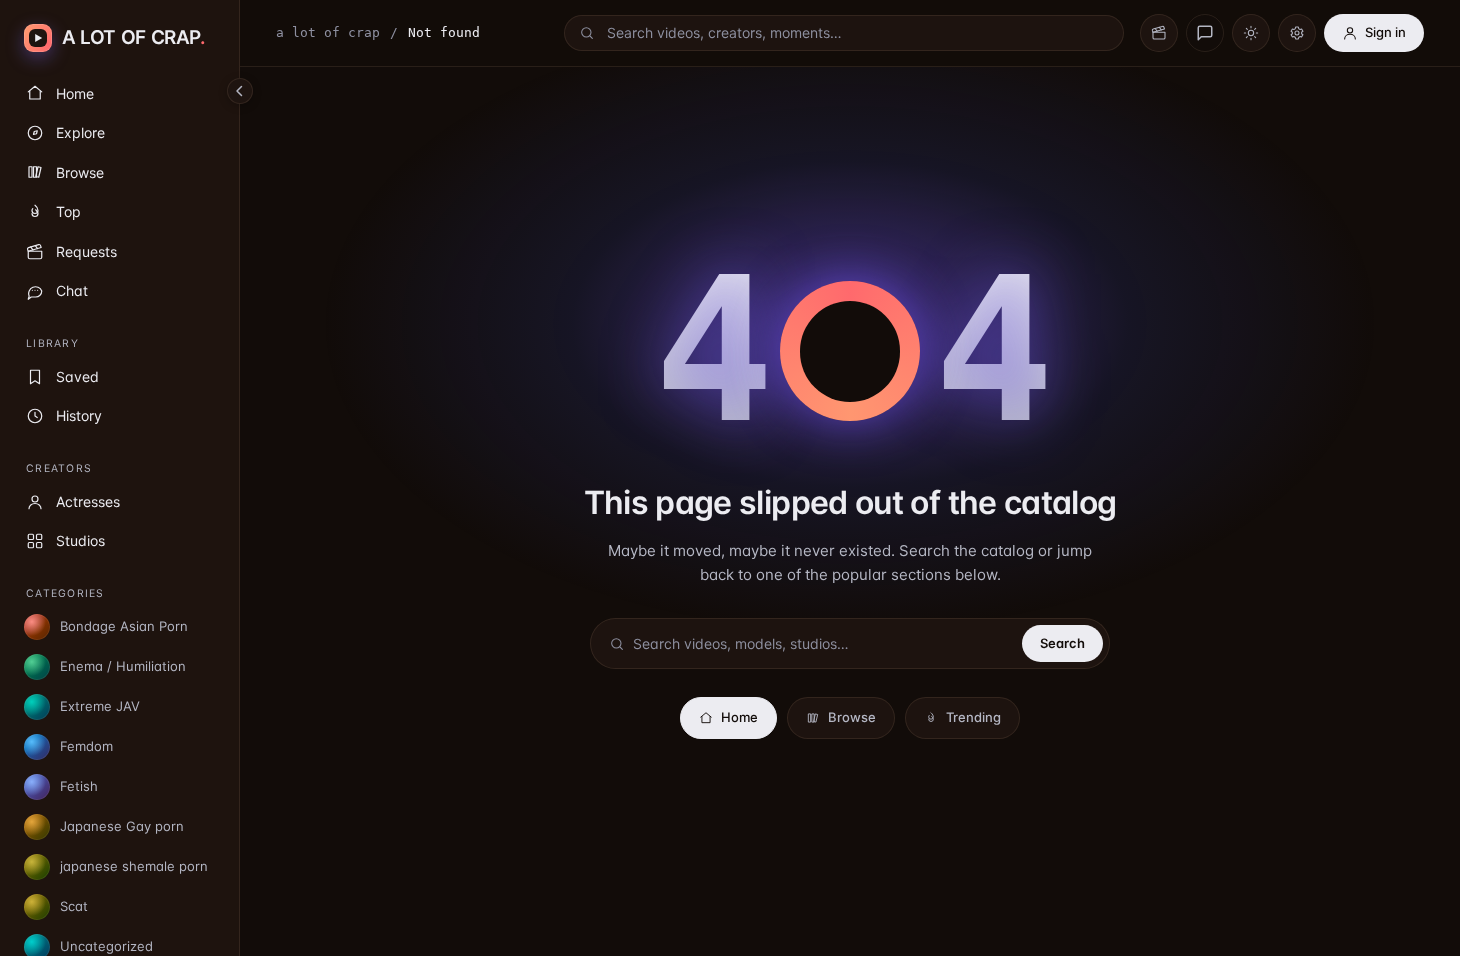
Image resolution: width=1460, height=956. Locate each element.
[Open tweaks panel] (1297, 33)
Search (1062, 643)
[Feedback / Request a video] (1205, 33)
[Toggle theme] (1251, 33)
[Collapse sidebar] (240, 91)
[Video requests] (1159, 33)
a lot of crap (328, 32)
